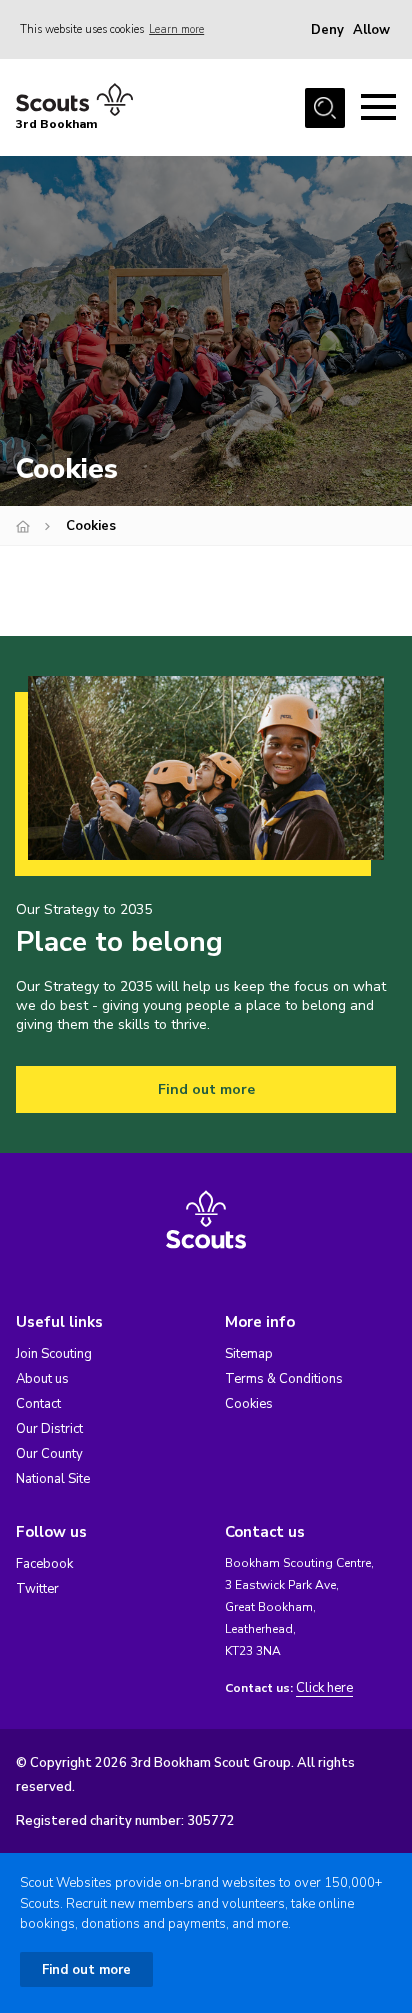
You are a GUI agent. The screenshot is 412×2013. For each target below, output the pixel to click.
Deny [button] (327, 30)
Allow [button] (371, 30)
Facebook (44, 1564)
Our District (49, 1429)
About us (42, 1379)
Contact (38, 1404)
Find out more (206, 1089)
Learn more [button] (176, 29)
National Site (53, 1479)
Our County (49, 1454)
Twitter (37, 1589)
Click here (324, 1688)
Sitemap (249, 1354)
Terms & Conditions (284, 1379)
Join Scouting (54, 1354)
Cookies (249, 1404)
